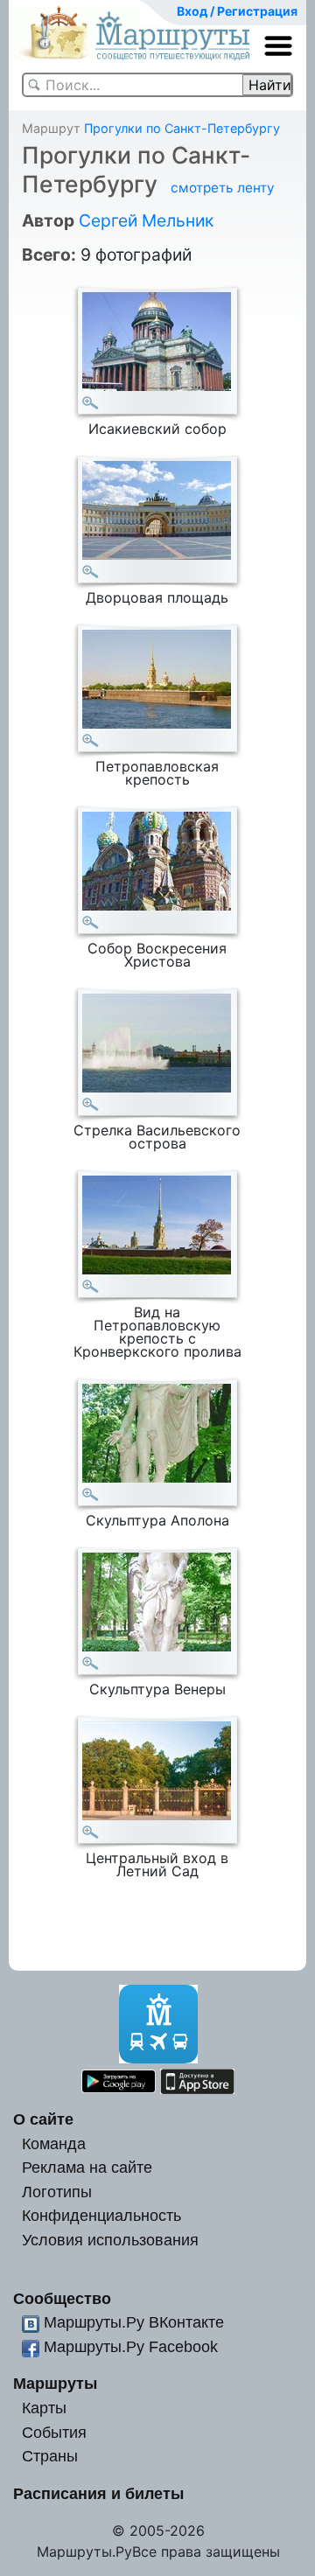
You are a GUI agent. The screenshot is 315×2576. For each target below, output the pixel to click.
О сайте (43, 2119)
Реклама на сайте (87, 2167)
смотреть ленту (223, 188)
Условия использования (110, 2240)
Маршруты (55, 2383)
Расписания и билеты (98, 2493)
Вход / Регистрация (237, 11)
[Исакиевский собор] (91, 403)
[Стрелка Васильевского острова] (91, 1104)
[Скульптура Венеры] (91, 1663)
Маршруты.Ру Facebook (131, 2346)
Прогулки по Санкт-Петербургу (182, 128)
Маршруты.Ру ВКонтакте (134, 2322)
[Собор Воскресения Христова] (91, 922)
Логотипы (57, 2192)
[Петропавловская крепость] (91, 740)
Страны (50, 2456)
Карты (44, 2408)
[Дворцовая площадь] (91, 572)
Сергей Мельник (146, 220)
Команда (54, 2143)
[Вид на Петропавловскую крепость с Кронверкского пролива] (91, 1286)
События (54, 2432)
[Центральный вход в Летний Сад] (91, 1832)
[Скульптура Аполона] (91, 1494)
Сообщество (62, 2298)
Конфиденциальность (101, 2215)
